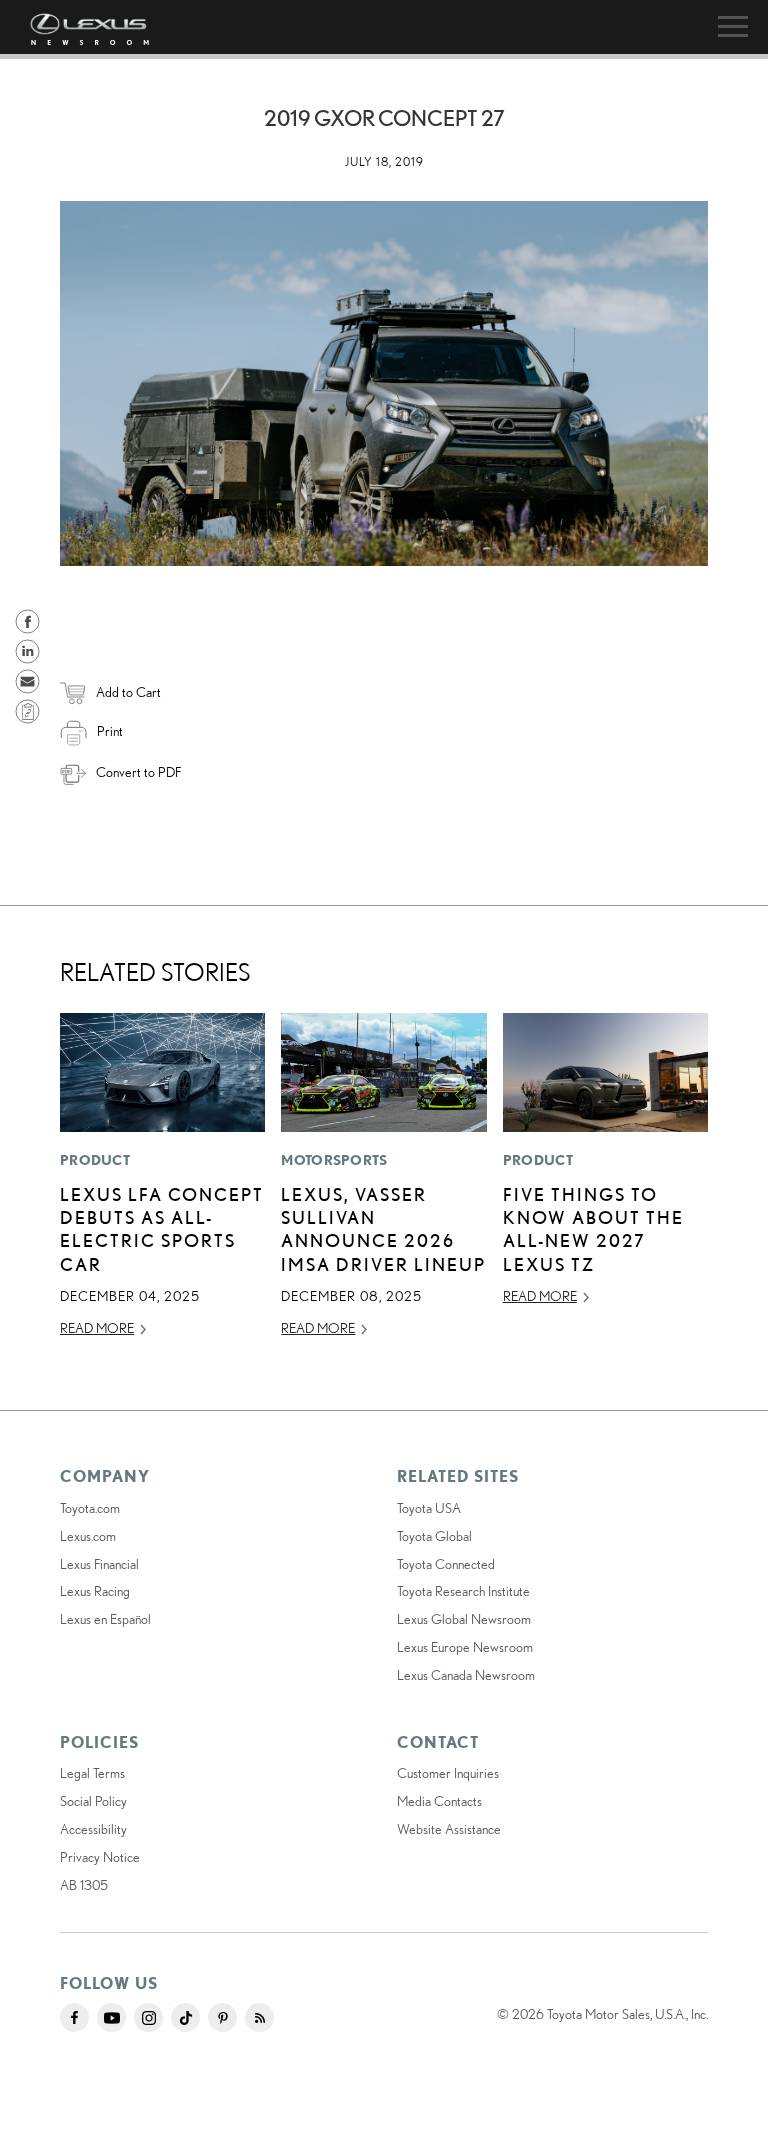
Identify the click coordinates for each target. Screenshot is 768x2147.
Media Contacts (439, 1801)
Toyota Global (434, 1536)
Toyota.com (90, 1508)
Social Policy (93, 1801)
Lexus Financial (99, 1564)
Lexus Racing (95, 1591)
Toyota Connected (446, 1564)
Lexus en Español (105, 1619)
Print (110, 731)
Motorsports (334, 1160)
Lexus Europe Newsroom (465, 1647)
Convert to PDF (138, 772)
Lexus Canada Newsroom (466, 1675)
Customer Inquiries (448, 1773)
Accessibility (93, 1829)
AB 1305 (84, 1885)
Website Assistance (449, 1829)
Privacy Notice (100, 1857)
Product (95, 1160)
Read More (97, 1328)
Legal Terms (92, 1773)
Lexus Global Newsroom (464, 1619)
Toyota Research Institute (463, 1591)
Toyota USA (429, 1508)
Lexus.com (88, 1536)
